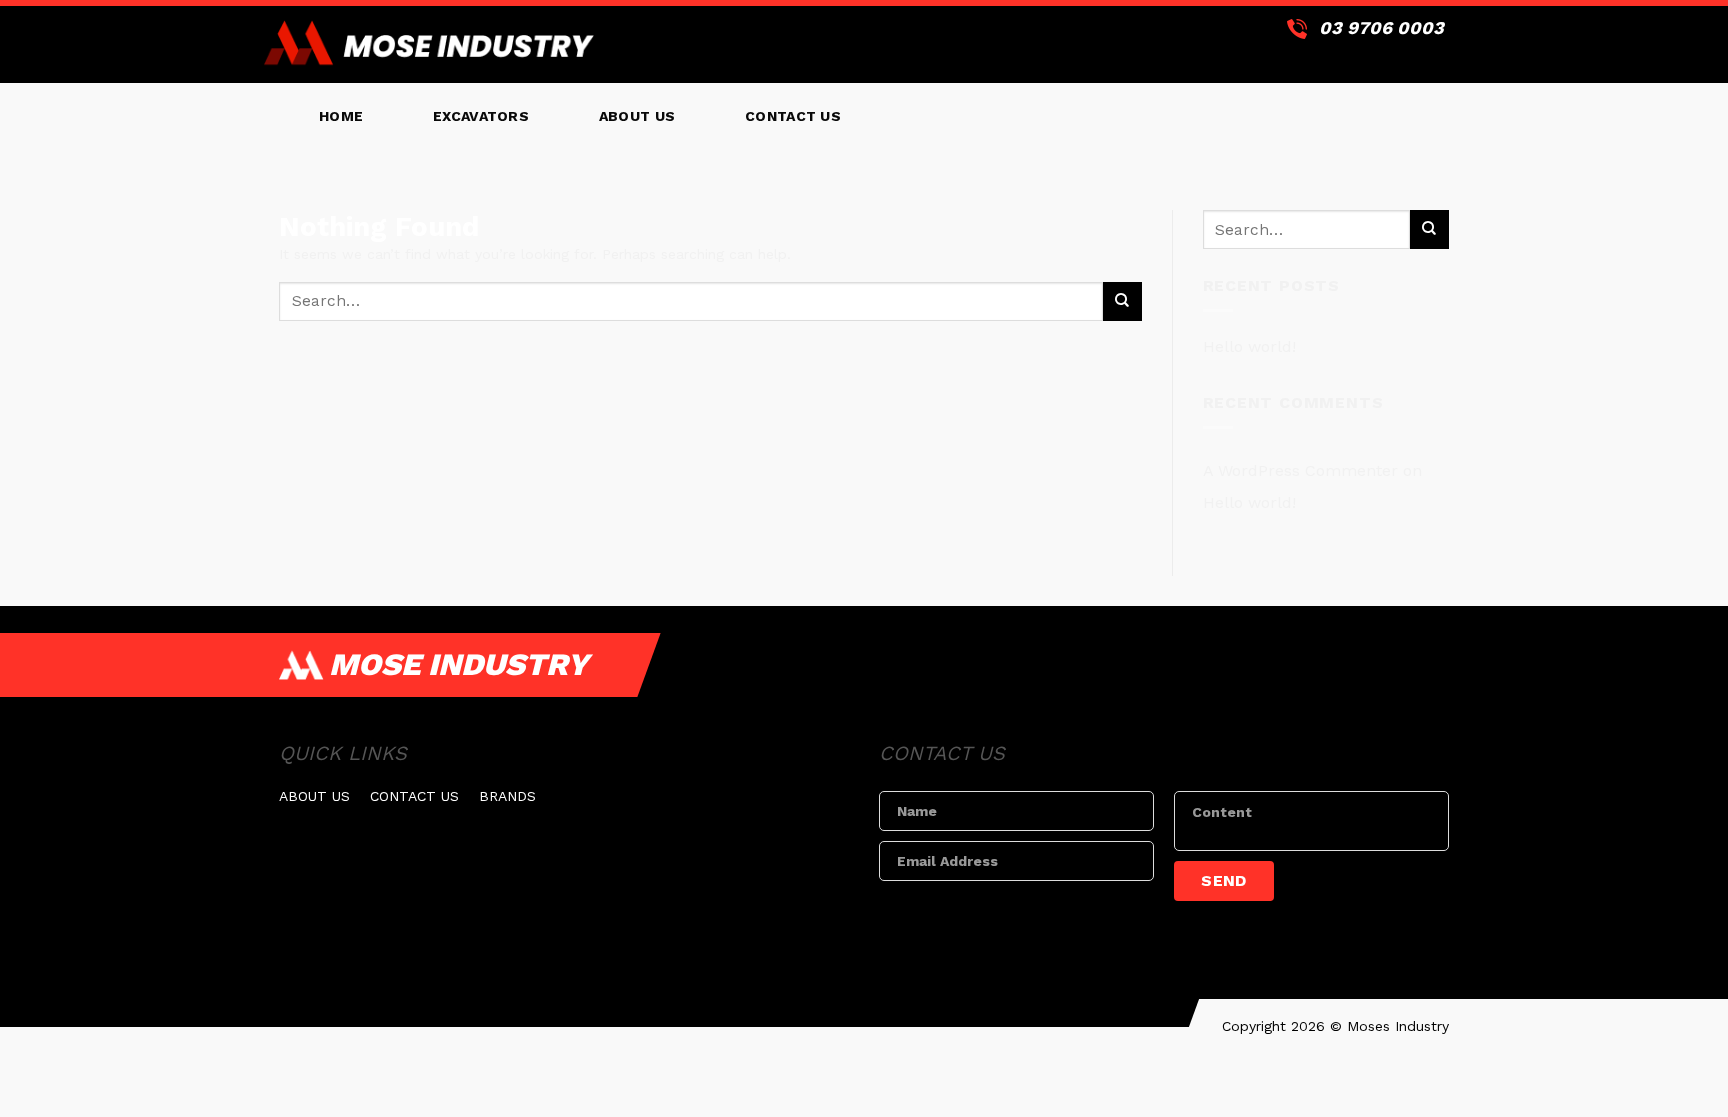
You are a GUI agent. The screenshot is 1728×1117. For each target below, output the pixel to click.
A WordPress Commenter (1300, 470)
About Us (637, 116)
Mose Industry (458, 664)
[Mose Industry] (429, 44)
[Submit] (1122, 301)
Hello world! (1249, 346)
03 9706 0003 (1381, 27)
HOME (341, 116)
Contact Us (793, 116)
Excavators (481, 116)
